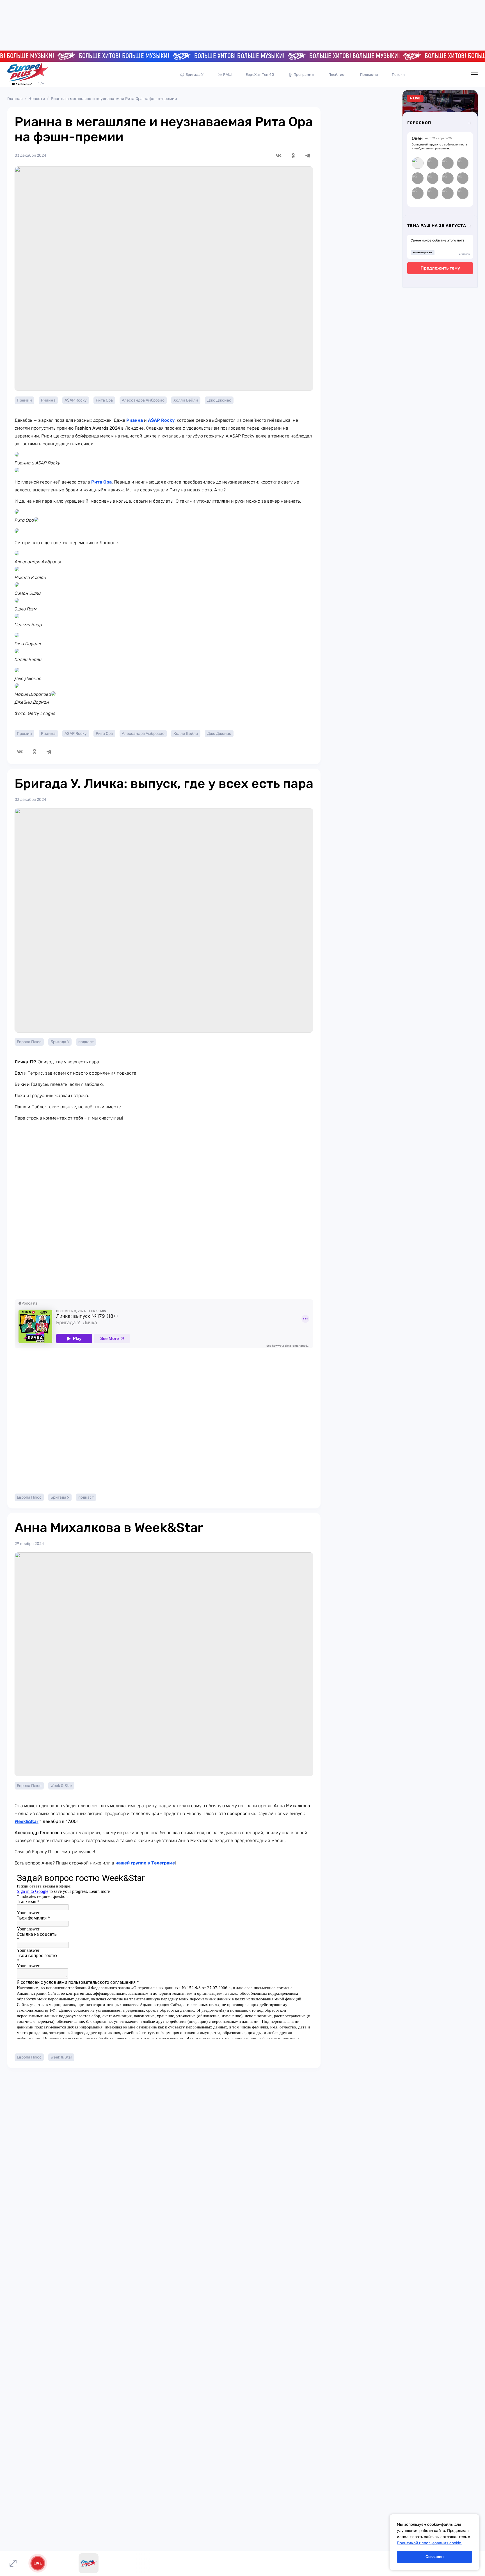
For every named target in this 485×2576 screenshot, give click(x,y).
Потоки (398, 75)
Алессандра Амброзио (143, 400)
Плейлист (337, 75)
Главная (15, 99)
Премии (24, 400)
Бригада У (195, 75)
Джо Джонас (219, 400)
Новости (37, 99)
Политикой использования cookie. (430, 2543)
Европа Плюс (29, 1042)
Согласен (435, 2557)
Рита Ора (104, 400)
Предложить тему (440, 268)
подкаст (86, 1042)
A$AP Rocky (76, 400)
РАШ (227, 75)
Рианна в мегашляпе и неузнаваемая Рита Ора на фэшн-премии (114, 99)
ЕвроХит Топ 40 (260, 75)
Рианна (48, 400)
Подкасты (369, 75)
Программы (304, 75)
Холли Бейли (186, 400)
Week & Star (61, 1786)
